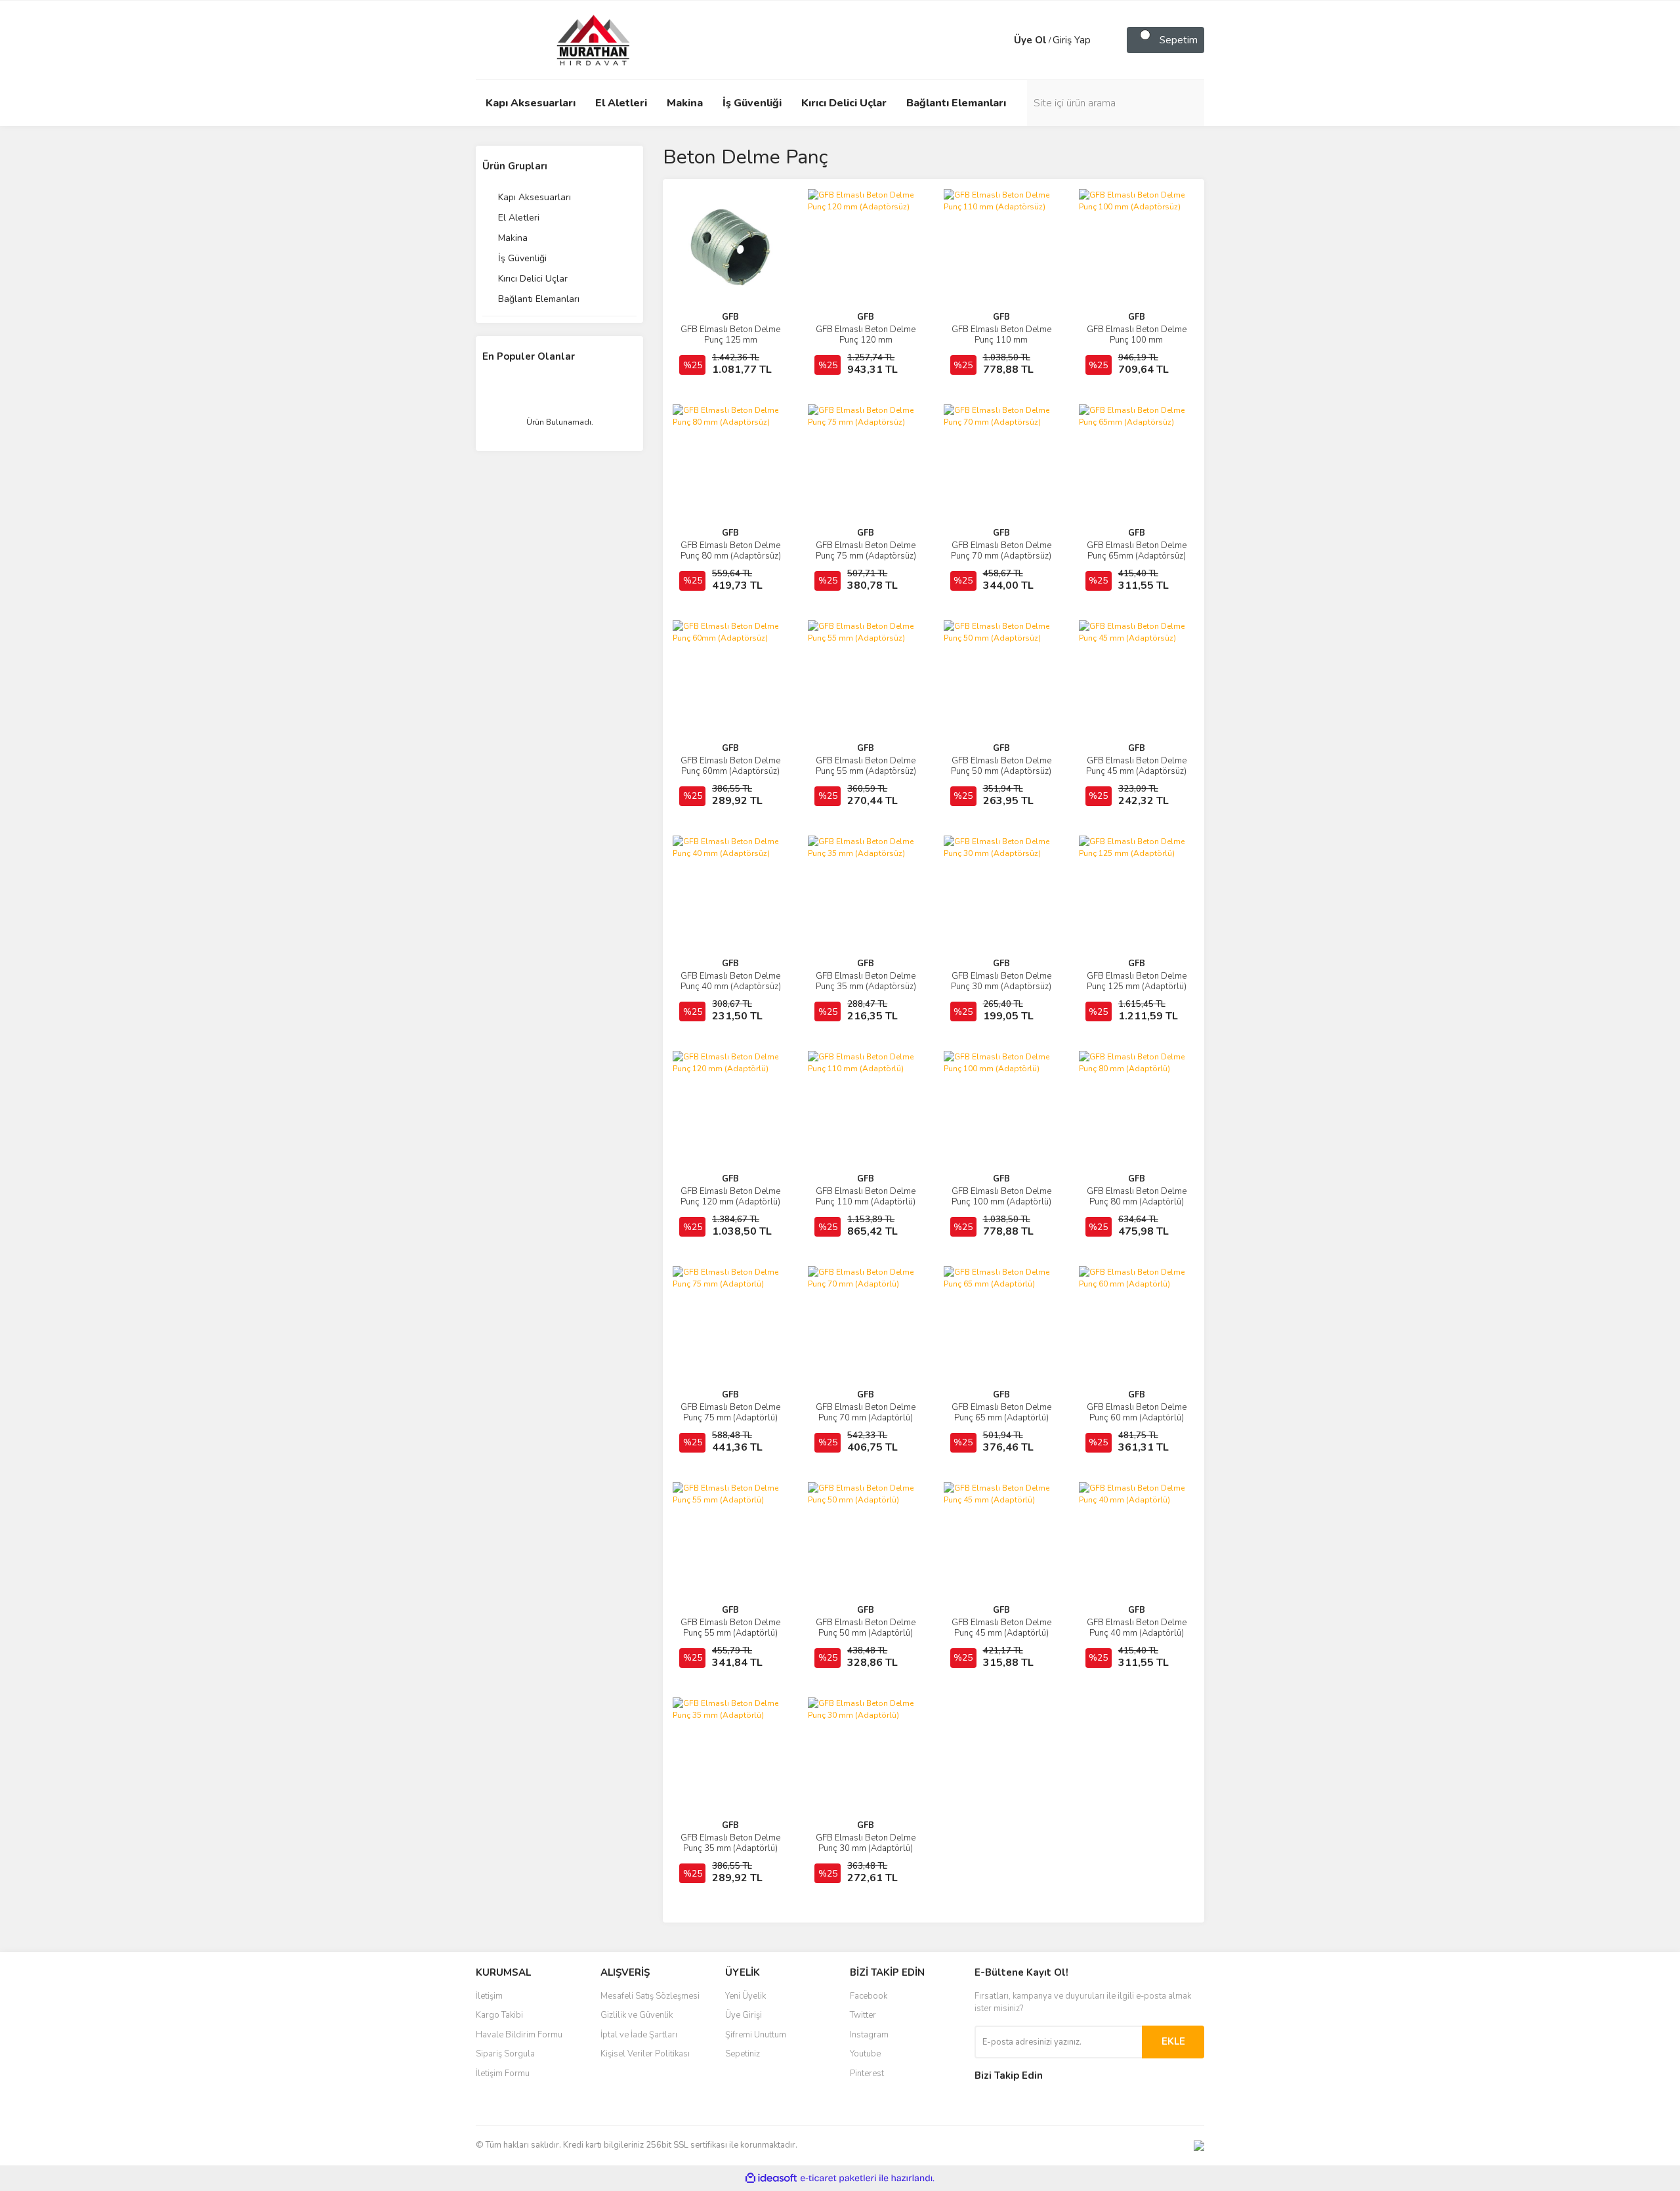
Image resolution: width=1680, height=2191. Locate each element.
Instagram (869, 2035)
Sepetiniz (743, 2054)
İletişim (489, 1996)
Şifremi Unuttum (756, 2035)
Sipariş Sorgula (505, 2054)
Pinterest (867, 2074)
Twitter (863, 2015)
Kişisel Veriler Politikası (645, 2054)
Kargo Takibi (499, 2015)
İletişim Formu (503, 2074)
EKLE (1173, 2041)
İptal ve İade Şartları (639, 2035)
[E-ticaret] (838, 2178)
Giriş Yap (1072, 40)
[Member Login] (1001, 40)
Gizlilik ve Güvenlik (637, 2015)
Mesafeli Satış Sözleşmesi (650, 1996)
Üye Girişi (744, 2015)
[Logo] (581, 39)
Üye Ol (1030, 40)
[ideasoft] (771, 2178)
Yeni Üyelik (745, 1996)
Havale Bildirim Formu (519, 2035)
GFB (730, 317)
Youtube (865, 2054)
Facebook (869, 1996)
